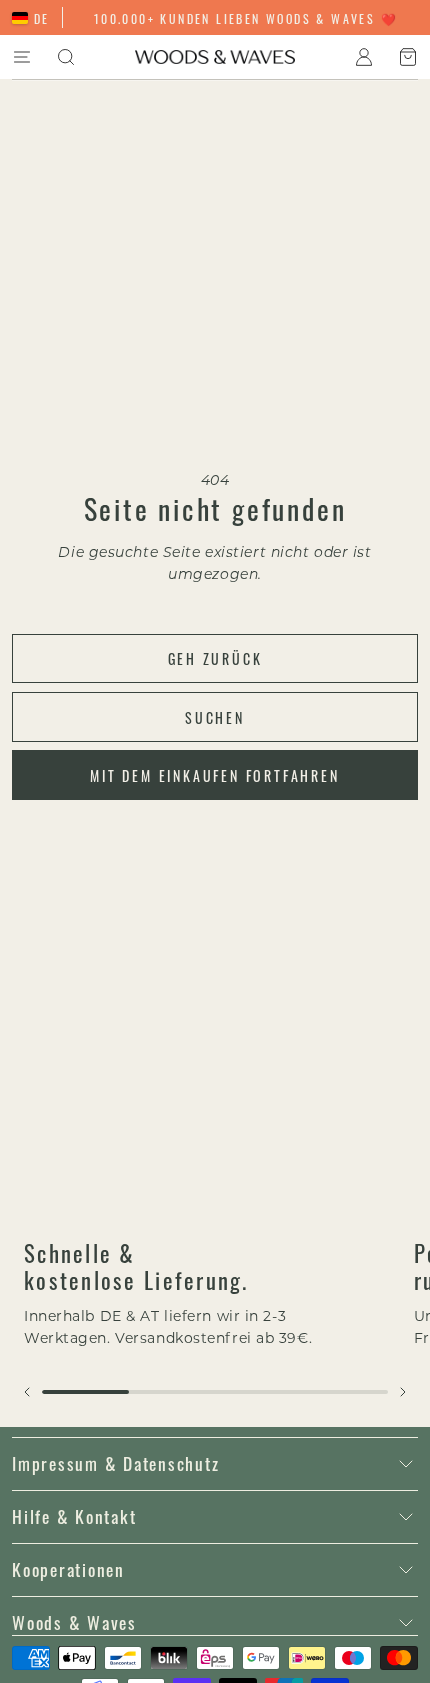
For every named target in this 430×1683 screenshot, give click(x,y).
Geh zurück (215, 658)
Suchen (215, 717)
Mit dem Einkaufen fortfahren (214, 775)
